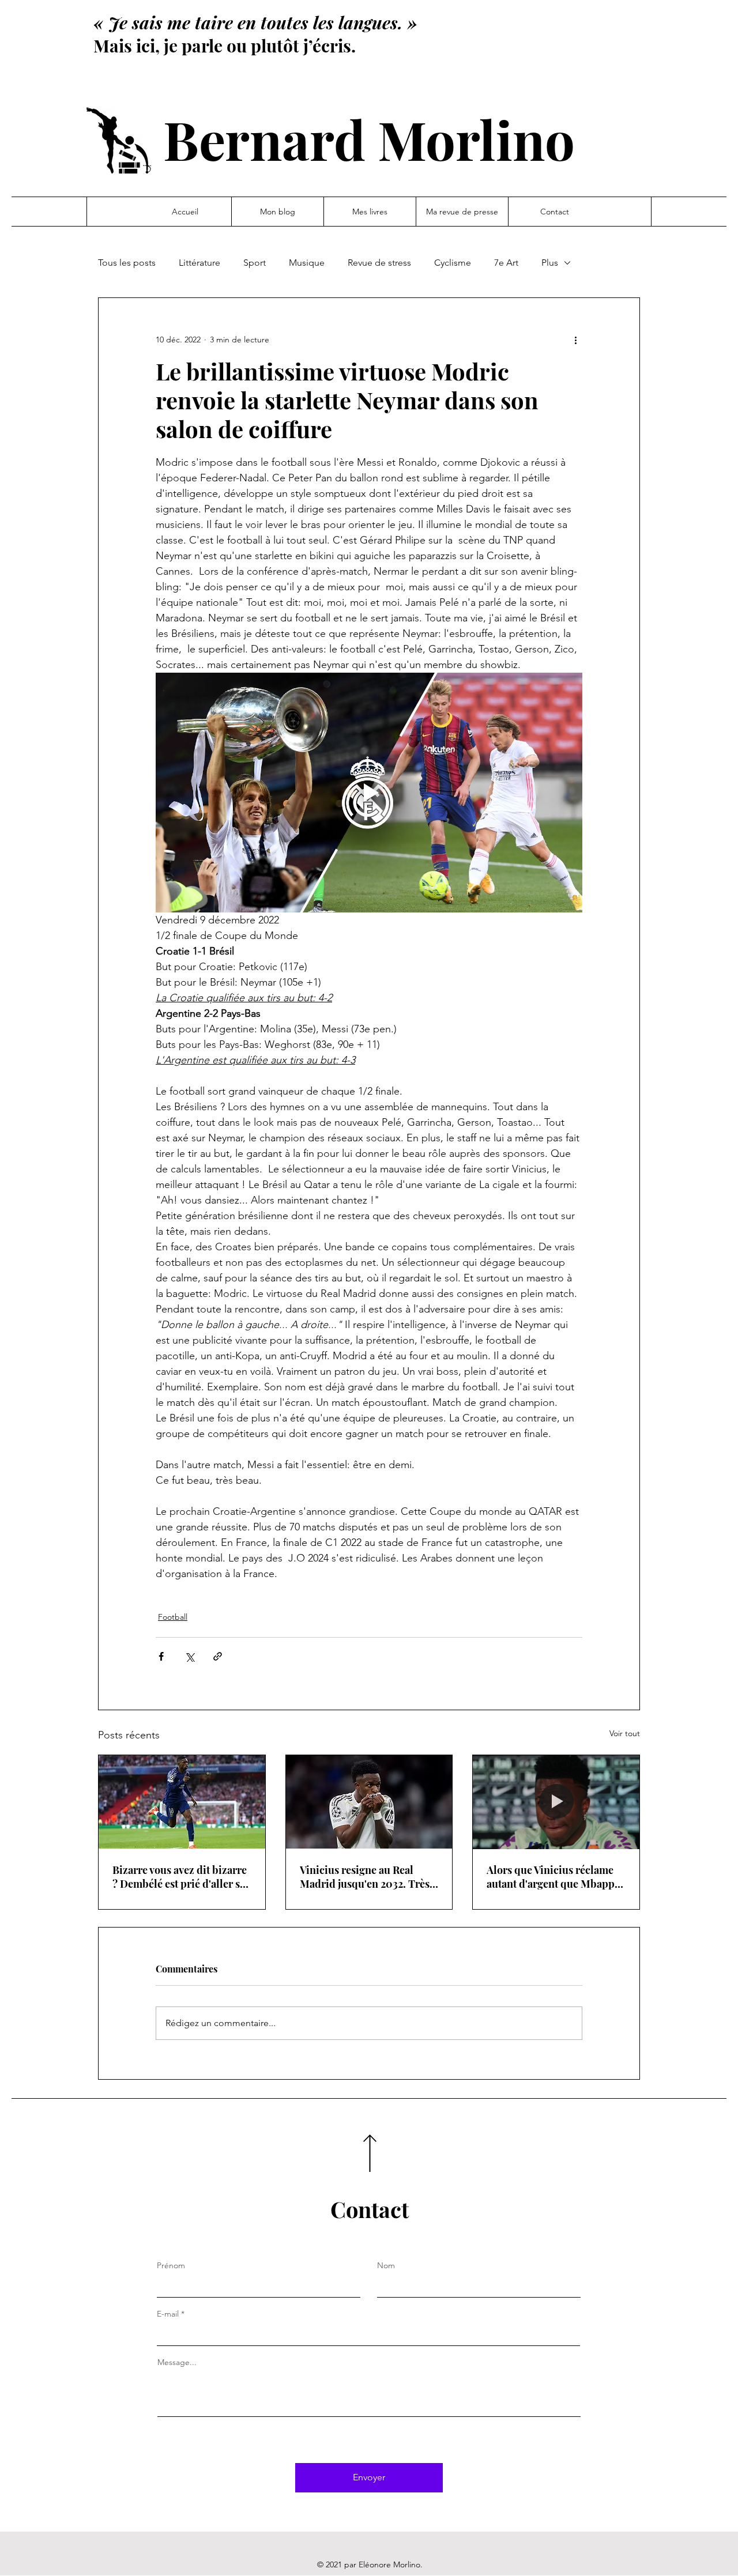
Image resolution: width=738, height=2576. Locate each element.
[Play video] (369, 793)
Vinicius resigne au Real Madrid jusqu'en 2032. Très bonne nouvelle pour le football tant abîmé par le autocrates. (365, 1877)
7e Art (506, 263)
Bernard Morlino (369, 139)
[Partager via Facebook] (161, 1656)
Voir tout (625, 1733)
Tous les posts (127, 263)
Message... (177, 2362)
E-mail (168, 2314)
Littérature (199, 263)
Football (173, 1617)
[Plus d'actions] (575, 340)
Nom (386, 2265)
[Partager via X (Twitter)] (189, 1656)
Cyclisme (453, 263)
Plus (550, 263)
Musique (307, 263)
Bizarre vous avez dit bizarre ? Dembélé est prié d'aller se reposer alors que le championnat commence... (180, 1877)
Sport (255, 263)
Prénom (171, 2265)
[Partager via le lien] (218, 1656)
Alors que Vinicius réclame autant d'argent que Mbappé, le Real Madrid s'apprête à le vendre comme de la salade (555, 1877)
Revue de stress (379, 263)
